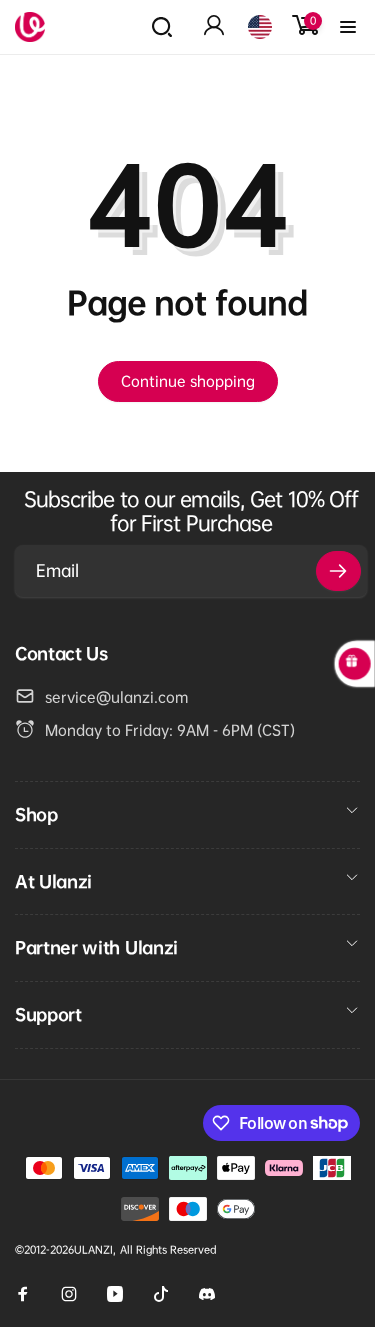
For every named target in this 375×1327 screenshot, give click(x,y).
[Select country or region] (260, 27)
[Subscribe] (338, 571)
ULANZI (93, 1249)
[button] (162, 27)
